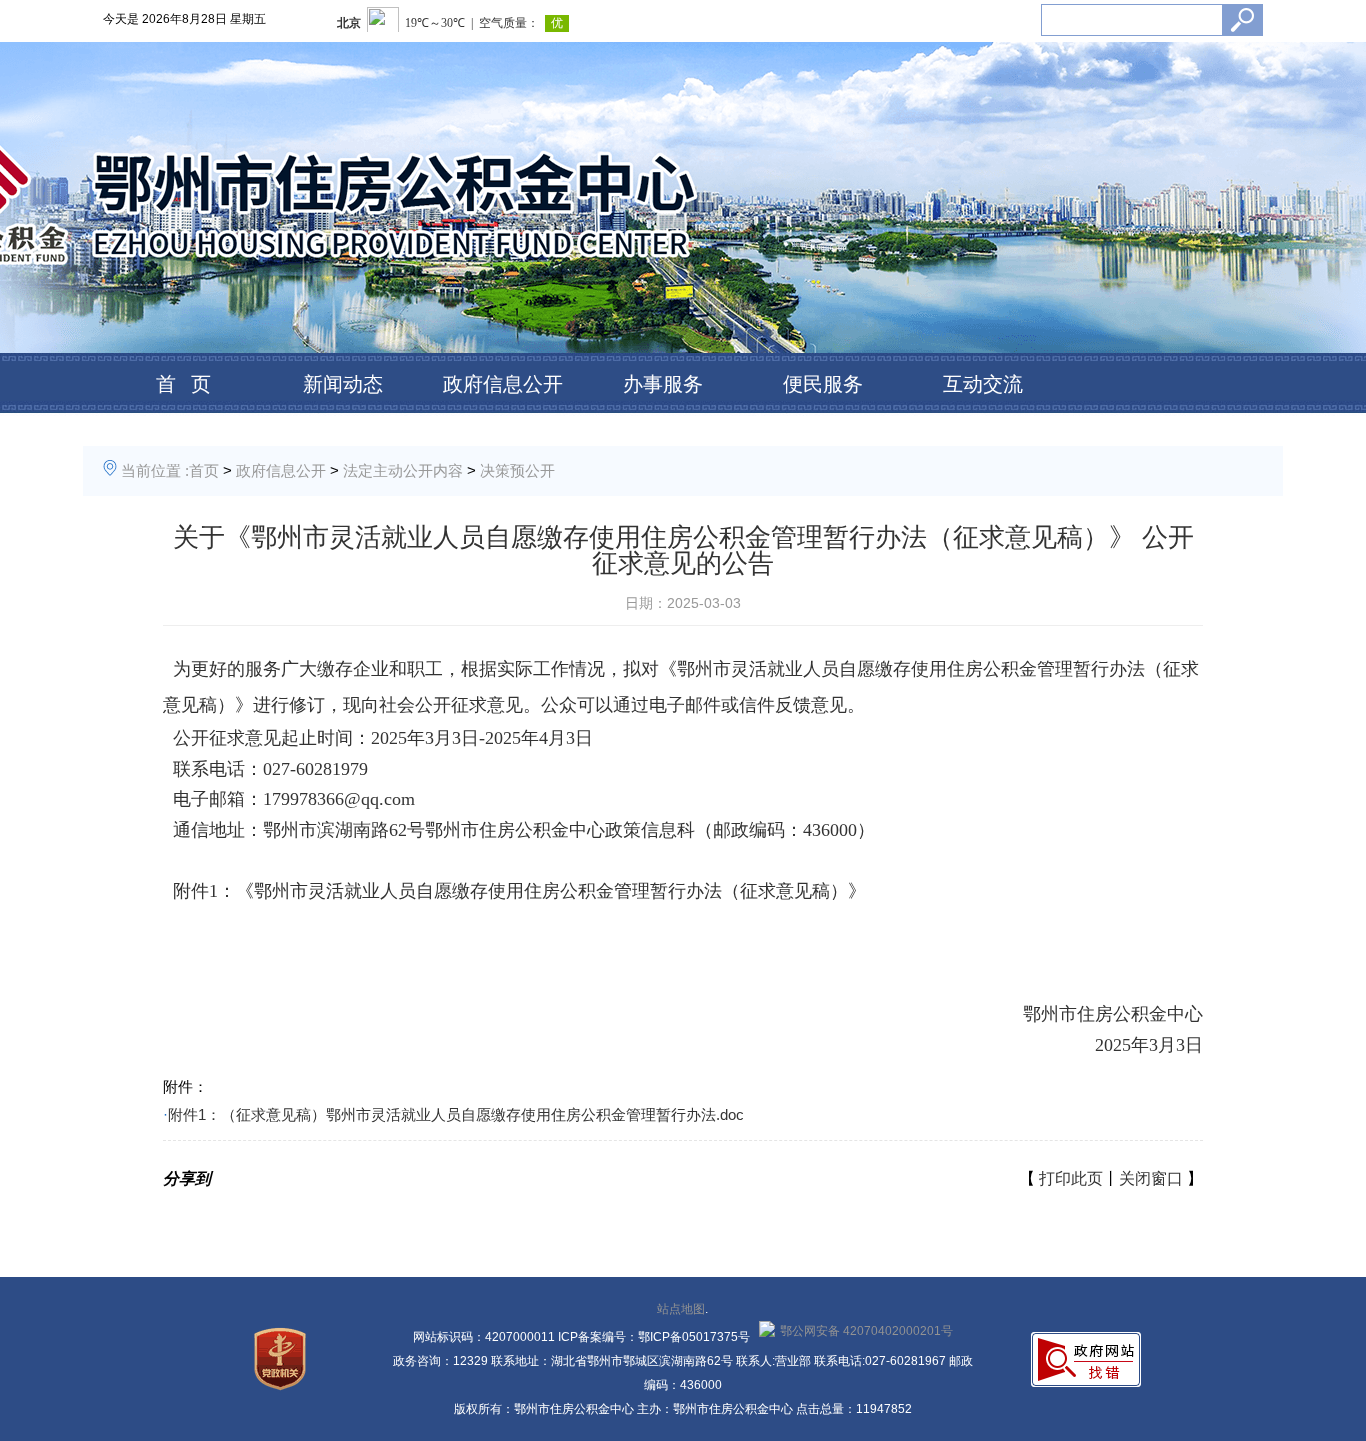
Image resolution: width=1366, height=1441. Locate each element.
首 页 (183, 384)
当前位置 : (155, 470)
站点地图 (681, 1309)
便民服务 (823, 384)
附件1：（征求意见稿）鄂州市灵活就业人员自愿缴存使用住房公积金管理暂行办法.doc (456, 1114)
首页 (204, 470)
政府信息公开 (503, 384)
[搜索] (1242, 20)
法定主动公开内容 (403, 470)
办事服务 (663, 384)
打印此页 (1071, 1178)
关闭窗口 (1151, 1178)
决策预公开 (517, 470)
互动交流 (983, 384)
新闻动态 (343, 384)
